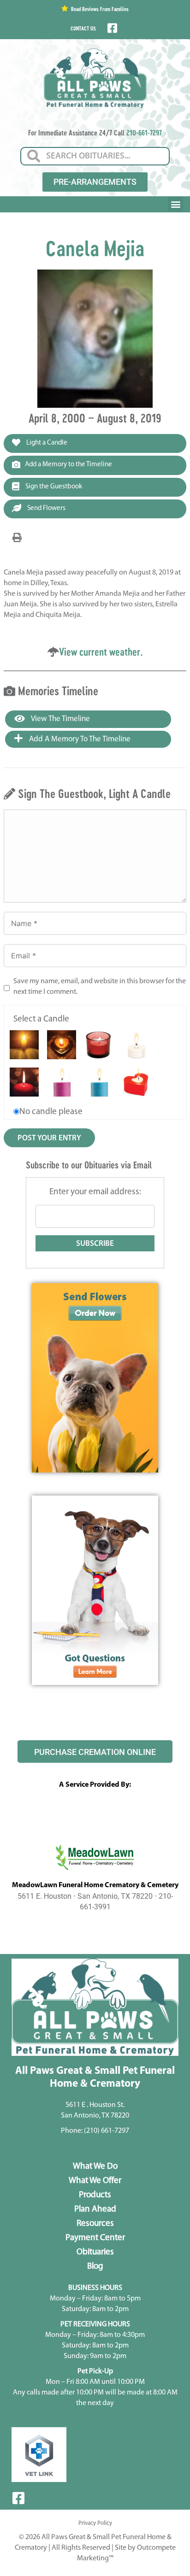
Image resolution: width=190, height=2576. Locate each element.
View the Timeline (60, 719)
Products (95, 2195)
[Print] (17, 538)
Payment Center (95, 2238)
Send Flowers (46, 508)
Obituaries (95, 2252)
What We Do (95, 2167)
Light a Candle (46, 443)
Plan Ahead (95, 2209)
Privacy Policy (95, 2523)
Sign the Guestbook (53, 487)
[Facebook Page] (111, 28)
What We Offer (95, 2181)
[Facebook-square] (18, 2498)
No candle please (51, 1112)
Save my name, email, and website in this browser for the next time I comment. (100, 987)
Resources (95, 2224)
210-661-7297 (144, 132)
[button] (175, 204)
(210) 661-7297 (107, 2131)
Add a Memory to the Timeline (68, 465)
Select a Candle (41, 1019)
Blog (95, 2267)
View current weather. (101, 652)
